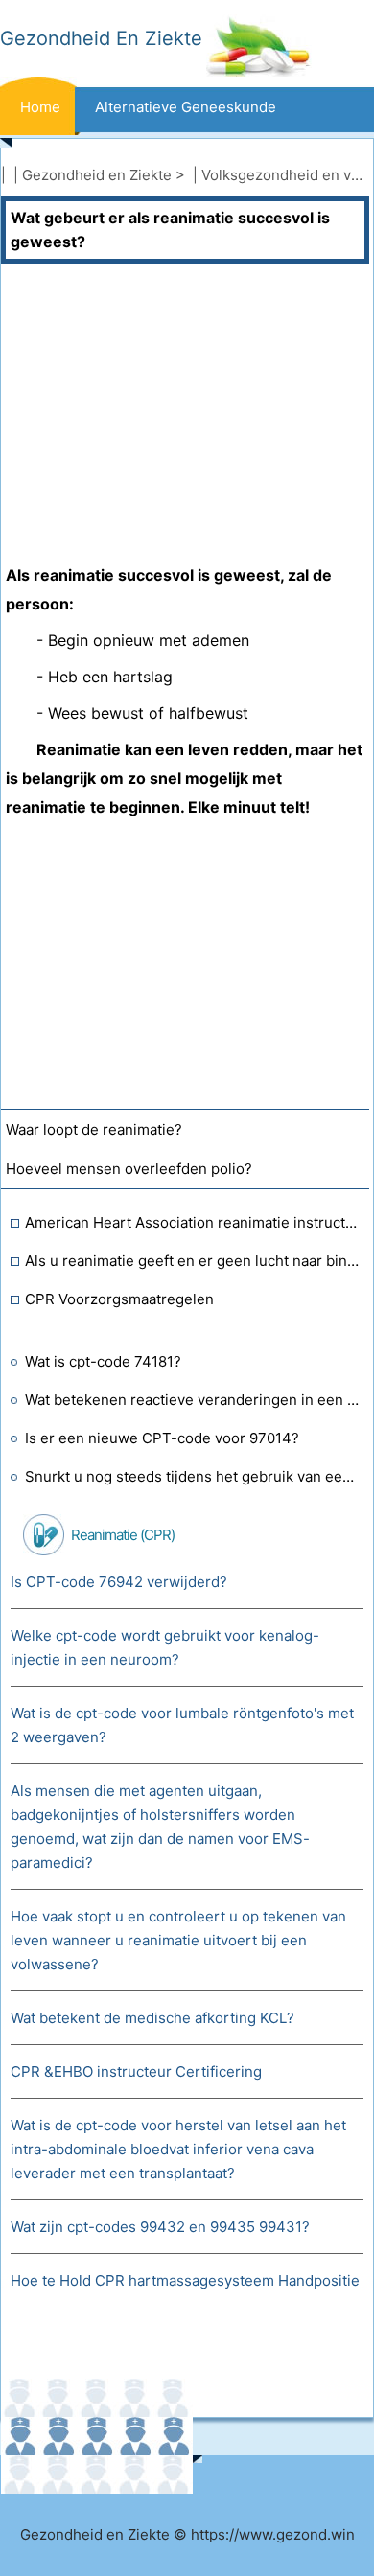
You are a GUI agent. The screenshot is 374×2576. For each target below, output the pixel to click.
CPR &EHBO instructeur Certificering (136, 2071)
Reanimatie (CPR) (123, 1535)
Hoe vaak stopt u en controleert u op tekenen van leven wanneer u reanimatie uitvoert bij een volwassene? (178, 1940)
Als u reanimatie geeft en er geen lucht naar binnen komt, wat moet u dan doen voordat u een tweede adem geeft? (192, 1261)
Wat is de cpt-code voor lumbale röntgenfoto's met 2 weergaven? (182, 1725)
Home (40, 107)
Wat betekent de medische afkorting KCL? (152, 2018)
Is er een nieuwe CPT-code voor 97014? (162, 1438)
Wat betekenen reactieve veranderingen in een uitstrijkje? (192, 1400)
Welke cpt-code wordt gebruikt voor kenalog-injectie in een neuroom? (165, 1647)
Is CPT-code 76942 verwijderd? (119, 1582)
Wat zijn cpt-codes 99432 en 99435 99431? (160, 2227)
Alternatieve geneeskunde (186, 107)
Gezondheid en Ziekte (97, 175)
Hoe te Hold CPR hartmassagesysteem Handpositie (185, 2280)
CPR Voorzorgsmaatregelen (119, 1299)
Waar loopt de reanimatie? (94, 1129)
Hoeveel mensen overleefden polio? (129, 1169)
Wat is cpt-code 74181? (103, 1361)
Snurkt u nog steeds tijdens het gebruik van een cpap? (192, 1476)
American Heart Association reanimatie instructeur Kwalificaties (192, 1222)
